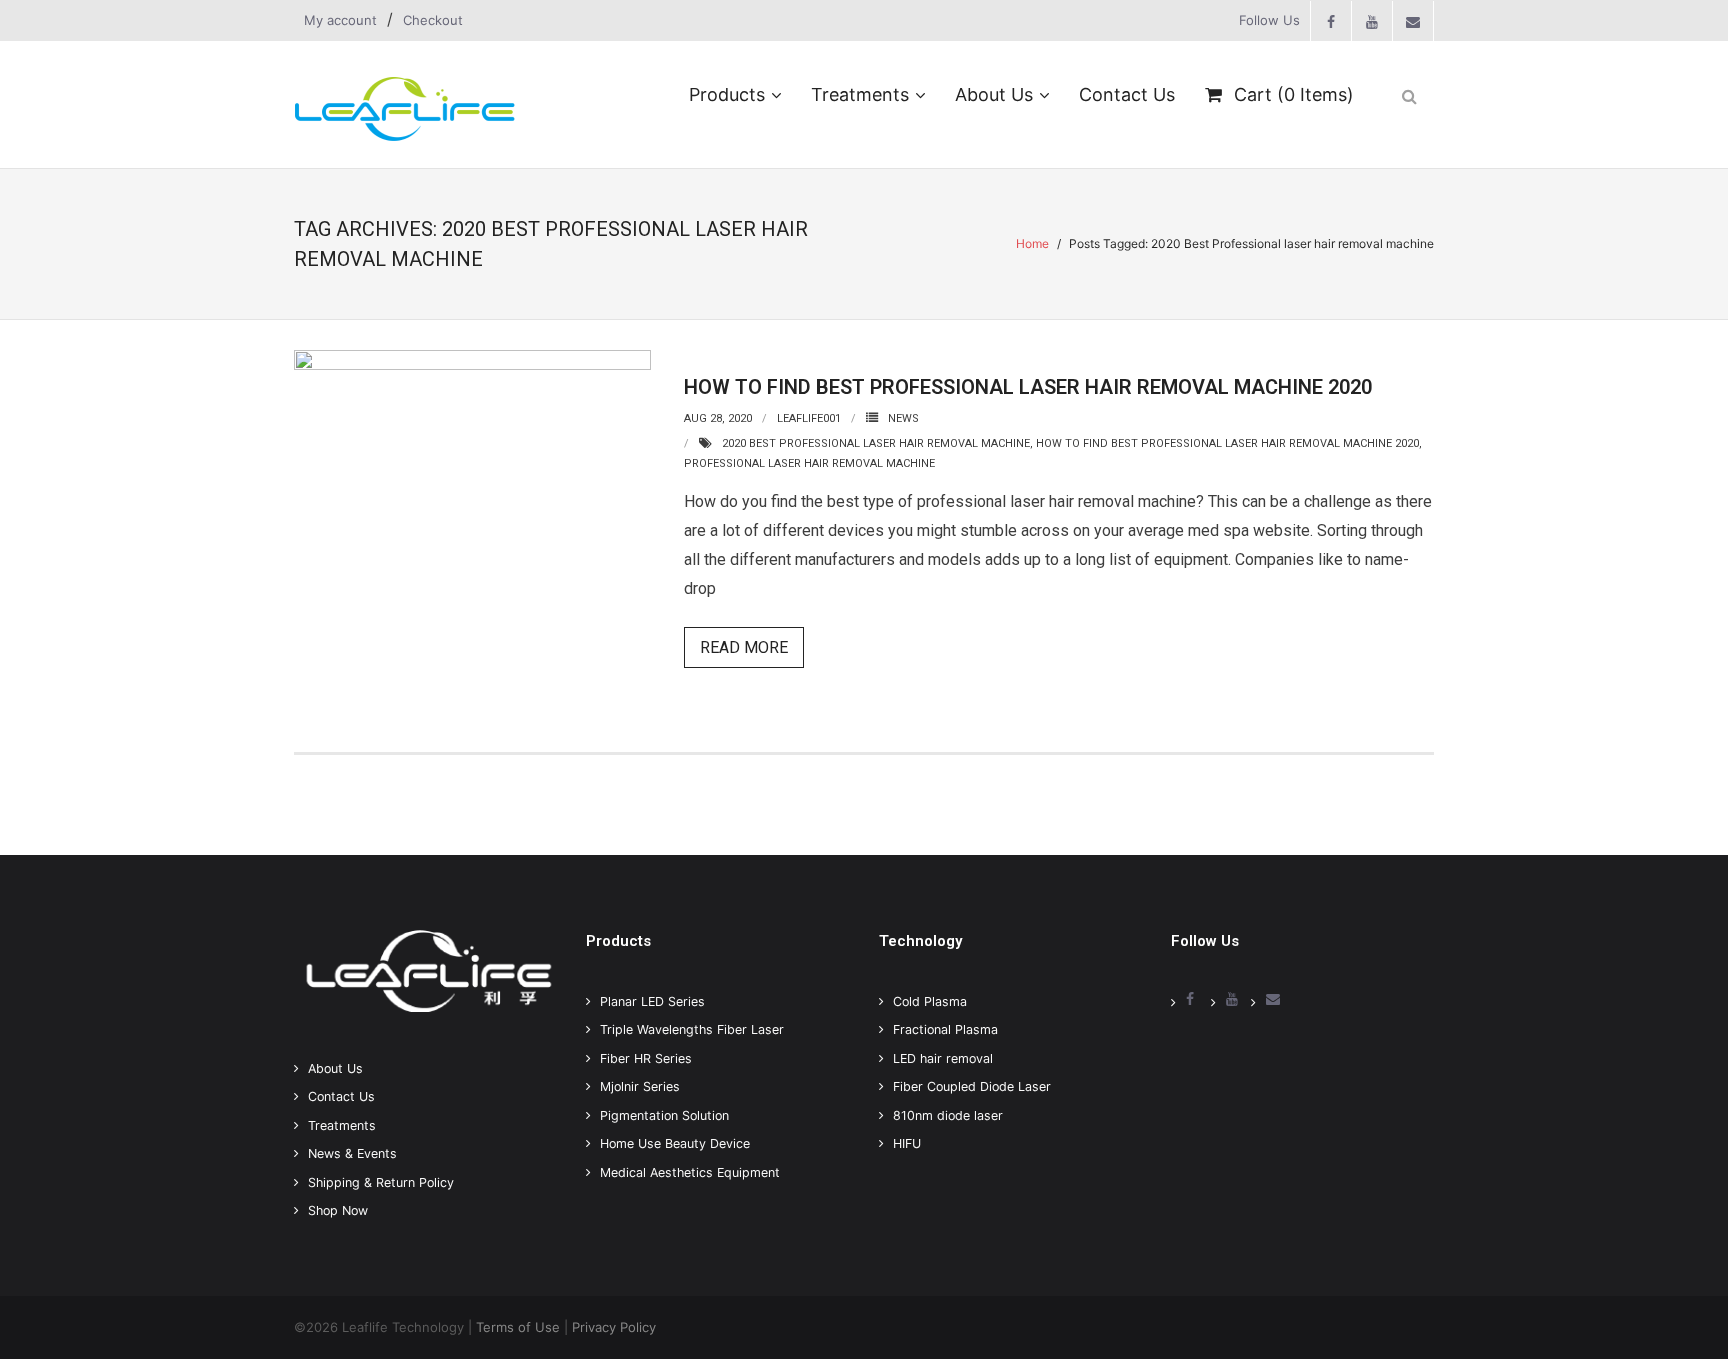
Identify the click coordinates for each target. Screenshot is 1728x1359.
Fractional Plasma (945, 1029)
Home (1032, 243)
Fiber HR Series (646, 1058)
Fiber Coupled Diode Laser (972, 1086)
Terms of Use (518, 1327)
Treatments (342, 1125)
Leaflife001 (809, 418)
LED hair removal (943, 1058)
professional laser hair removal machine (809, 463)
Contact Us (341, 1096)
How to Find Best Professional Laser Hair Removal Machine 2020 (1028, 387)
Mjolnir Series (640, 1086)
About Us (335, 1068)
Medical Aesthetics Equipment (690, 1172)
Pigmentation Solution (664, 1115)
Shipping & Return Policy (381, 1182)
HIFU (907, 1143)
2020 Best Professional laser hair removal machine (876, 443)
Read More (744, 647)
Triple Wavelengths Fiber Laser (692, 1029)
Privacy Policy (614, 1327)
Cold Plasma (930, 1001)
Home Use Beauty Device (675, 1143)
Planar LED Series (652, 1001)
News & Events (352, 1153)
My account (340, 20)
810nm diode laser (948, 1115)
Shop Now (338, 1210)
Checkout (433, 20)
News (903, 418)
